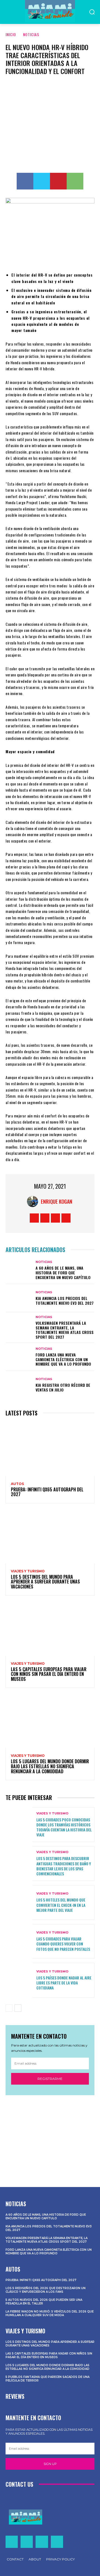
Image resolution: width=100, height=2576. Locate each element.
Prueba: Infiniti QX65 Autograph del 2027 (47, 1492)
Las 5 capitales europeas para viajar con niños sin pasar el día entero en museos (49, 1674)
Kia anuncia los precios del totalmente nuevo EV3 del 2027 (65, 1301)
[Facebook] (25, 181)
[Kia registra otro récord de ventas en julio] (19, 1385)
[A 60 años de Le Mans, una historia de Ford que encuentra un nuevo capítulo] (19, 1270)
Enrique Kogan (57, 1201)
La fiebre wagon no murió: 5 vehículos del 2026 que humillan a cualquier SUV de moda (50, 2313)
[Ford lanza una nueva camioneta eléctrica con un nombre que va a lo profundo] (19, 1357)
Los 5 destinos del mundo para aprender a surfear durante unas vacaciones (45, 1582)
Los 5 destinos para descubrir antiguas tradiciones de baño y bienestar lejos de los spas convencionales (64, 1866)
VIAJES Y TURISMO (28, 1571)
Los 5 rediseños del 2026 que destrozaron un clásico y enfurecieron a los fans (46, 2290)
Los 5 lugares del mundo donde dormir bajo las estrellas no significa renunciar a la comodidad (50, 1766)
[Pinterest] (58, 181)
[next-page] (18, 2008)
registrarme (50, 2079)
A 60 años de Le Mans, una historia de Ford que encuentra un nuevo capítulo (63, 1273)
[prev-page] (9, 2008)
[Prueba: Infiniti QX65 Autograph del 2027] (50, 1449)
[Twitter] (42, 181)
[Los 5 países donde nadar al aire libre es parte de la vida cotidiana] (19, 1980)
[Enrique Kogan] (34, 1201)
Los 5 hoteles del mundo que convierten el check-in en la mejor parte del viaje (61, 1905)
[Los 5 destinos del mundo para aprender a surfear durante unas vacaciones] (50, 1537)
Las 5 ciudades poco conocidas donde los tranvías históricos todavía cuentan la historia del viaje (64, 1827)
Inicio (11, 34)
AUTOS (17, 1484)
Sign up (50, 2464)
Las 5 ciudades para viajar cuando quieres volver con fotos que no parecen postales (63, 1944)
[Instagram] (45, 1218)
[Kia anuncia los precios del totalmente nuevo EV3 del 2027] (19, 1298)
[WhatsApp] (75, 181)
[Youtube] (66, 1218)
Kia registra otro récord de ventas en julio (63, 1387)
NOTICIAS (31, 34)
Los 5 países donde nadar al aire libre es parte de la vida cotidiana (64, 1983)
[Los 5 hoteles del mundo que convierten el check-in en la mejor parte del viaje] (19, 1903)
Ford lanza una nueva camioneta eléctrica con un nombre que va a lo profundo (63, 1359)
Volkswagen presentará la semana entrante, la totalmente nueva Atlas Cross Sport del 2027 (65, 1330)
